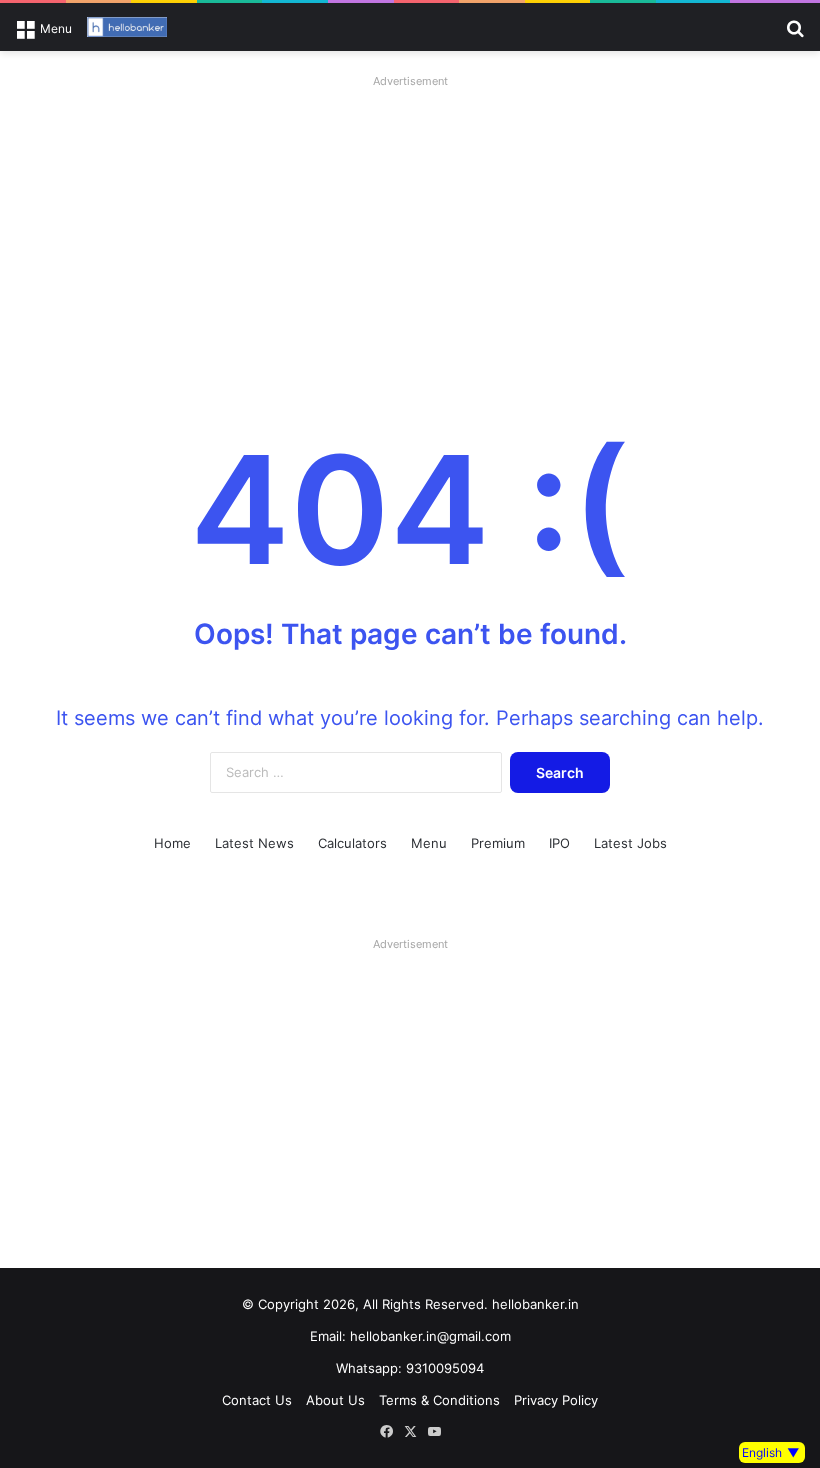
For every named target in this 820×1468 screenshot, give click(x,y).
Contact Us (257, 1400)
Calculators (352, 843)
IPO (559, 843)
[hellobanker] (127, 27)
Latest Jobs (630, 843)
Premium (498, 843)
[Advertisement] (410, 235)
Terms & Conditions (439, 1400)
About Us (335, 1400)
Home (172, 843)
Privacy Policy (556, 1400)
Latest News (254, 843)
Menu (429, 843)
